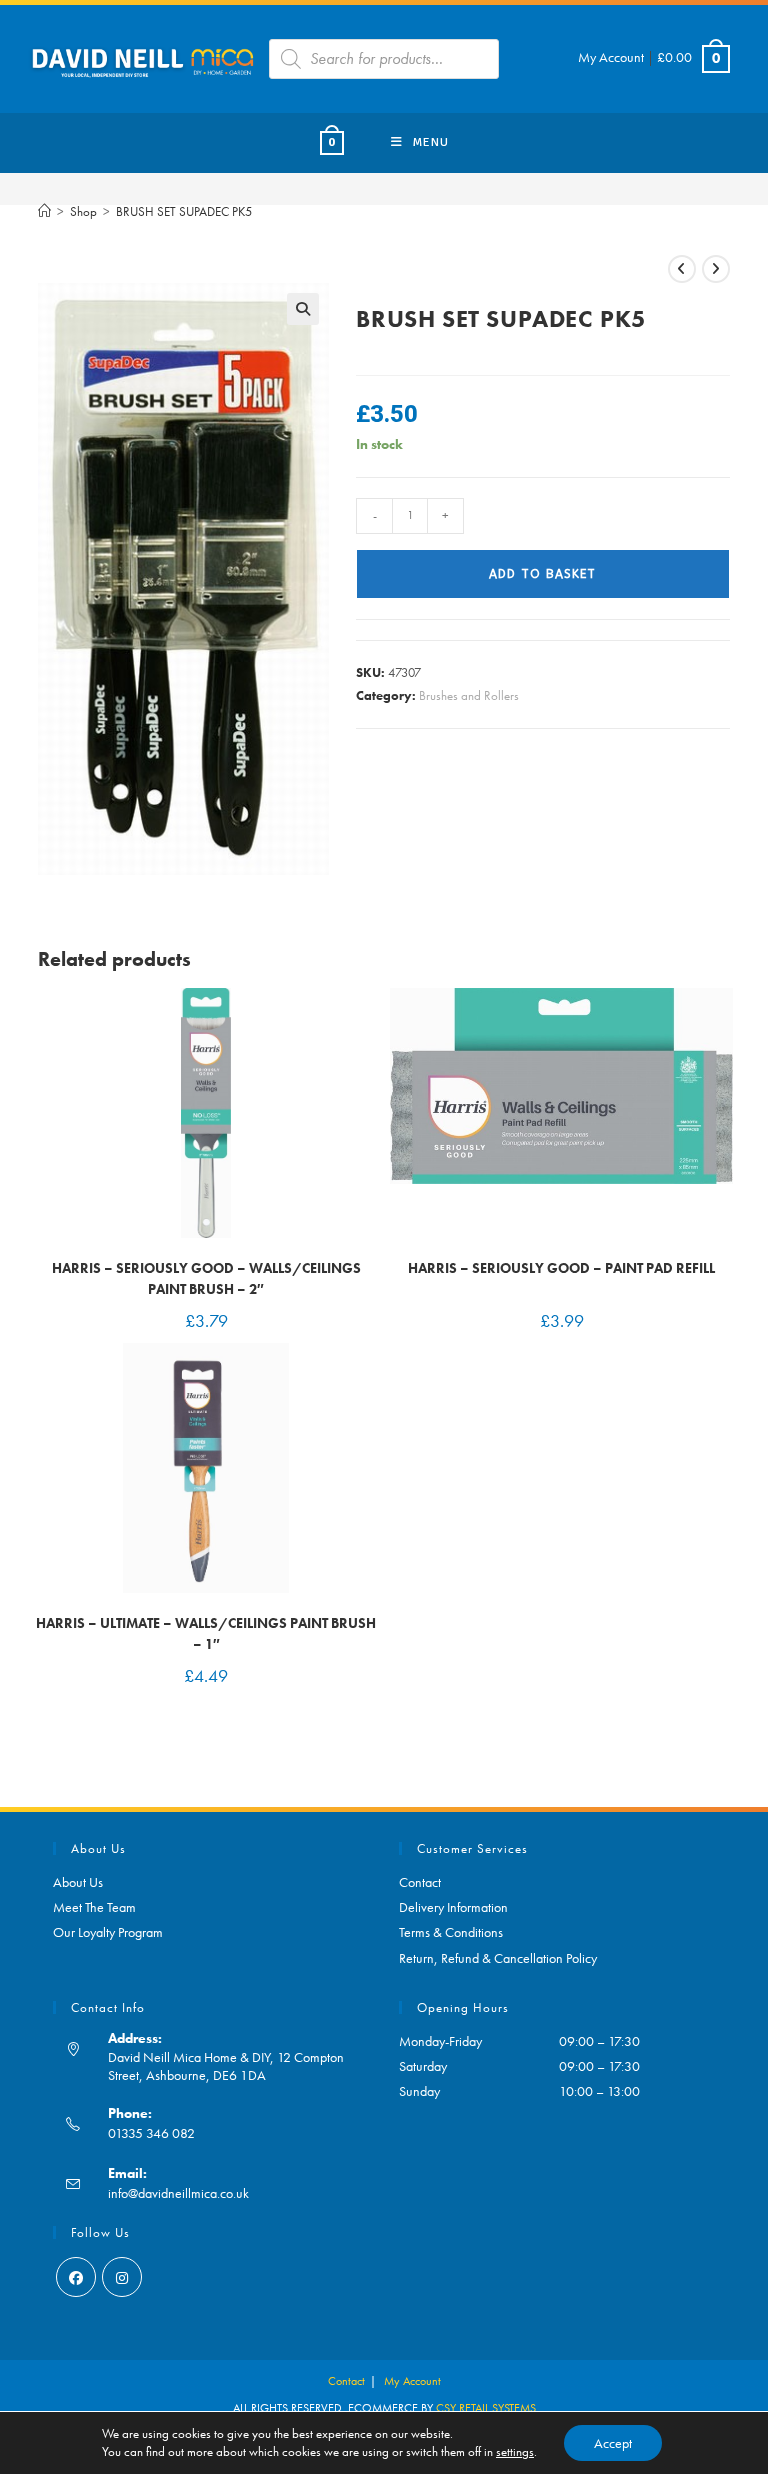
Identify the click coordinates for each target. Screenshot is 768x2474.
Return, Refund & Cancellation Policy (498, 1958)
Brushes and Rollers (469, 695)
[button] (303, 309)
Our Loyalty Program (108, 1932)
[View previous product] (682, 269)
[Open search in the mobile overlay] (384, 59)
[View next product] (716, 269)
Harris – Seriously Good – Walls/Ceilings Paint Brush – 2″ (206, 1278)
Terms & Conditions (451, 1932)
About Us (78, 1882)
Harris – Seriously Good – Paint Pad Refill (561, 1268)
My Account (611, 57)
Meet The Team (94, 1907)
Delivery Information (453, 1907)
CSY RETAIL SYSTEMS (486, 2408)
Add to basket (542, 574)
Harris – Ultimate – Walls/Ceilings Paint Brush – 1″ (206, 1633)
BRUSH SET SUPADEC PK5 (184, 211)
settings (515, 2451)
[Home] (44, 211)
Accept (613, 2443)
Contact (420, 1882)
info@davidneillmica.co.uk (178, 2193)
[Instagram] (122, 2277)
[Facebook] (76, 2277)
